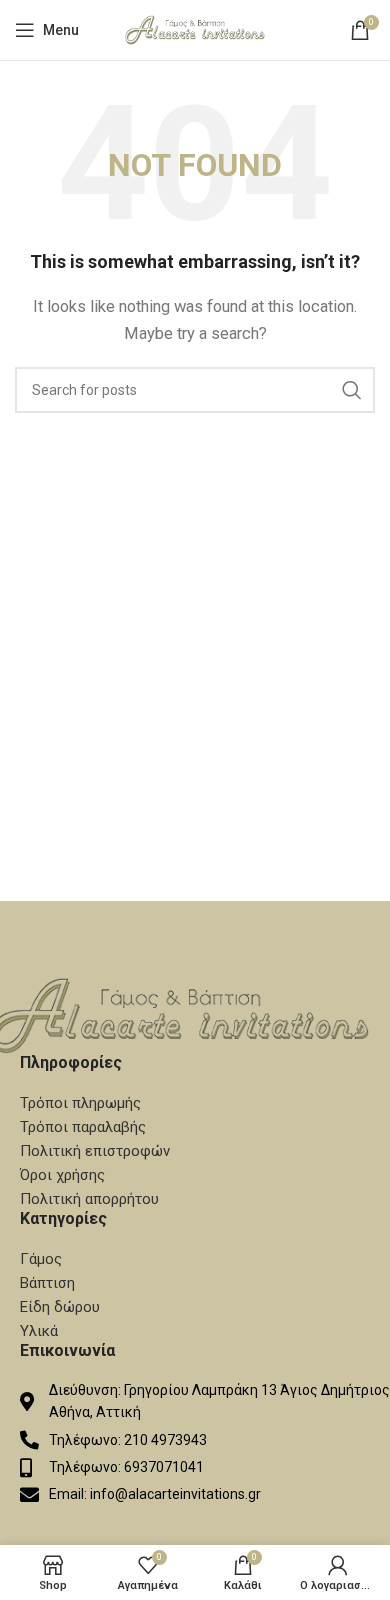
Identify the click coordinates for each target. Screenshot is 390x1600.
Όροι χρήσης (62, 1175)
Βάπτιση (47, 1283)
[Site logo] (195, 29)
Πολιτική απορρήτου (89, 1199)
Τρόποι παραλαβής (83, 1127)
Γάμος (41, 1259)
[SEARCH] (352, 390)
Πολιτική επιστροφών (95, 1151)
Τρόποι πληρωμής (80, 1103)
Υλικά (39, 1331)
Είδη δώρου (60, 1307)
